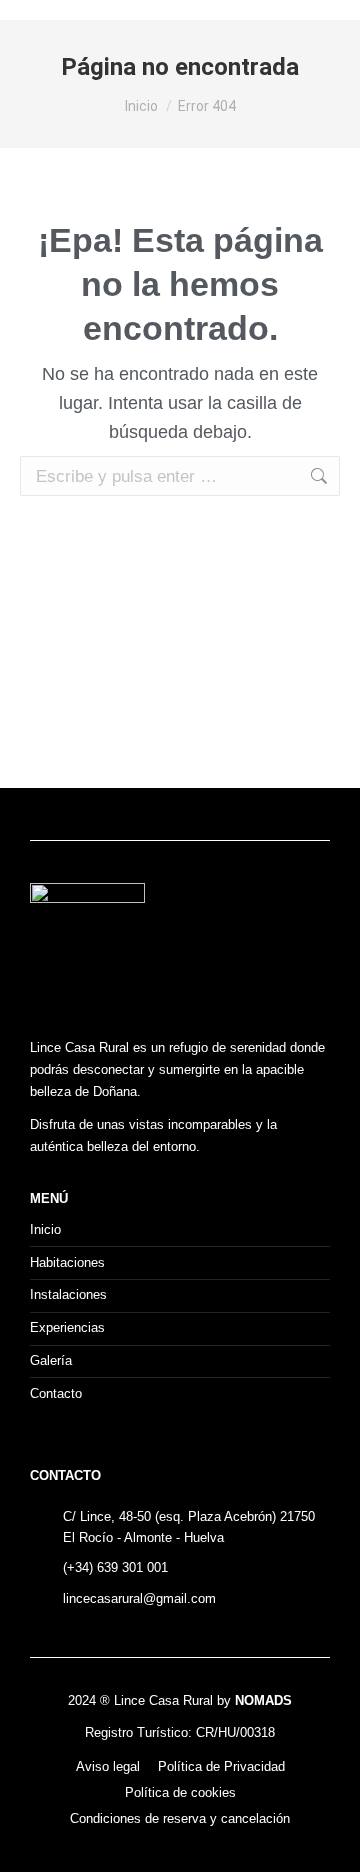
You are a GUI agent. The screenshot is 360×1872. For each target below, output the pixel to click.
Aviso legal (108, 1766)
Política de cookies (180, 1792)
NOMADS (263, 1700)
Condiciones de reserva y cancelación (180, 1818)
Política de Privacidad (221, 1766)
